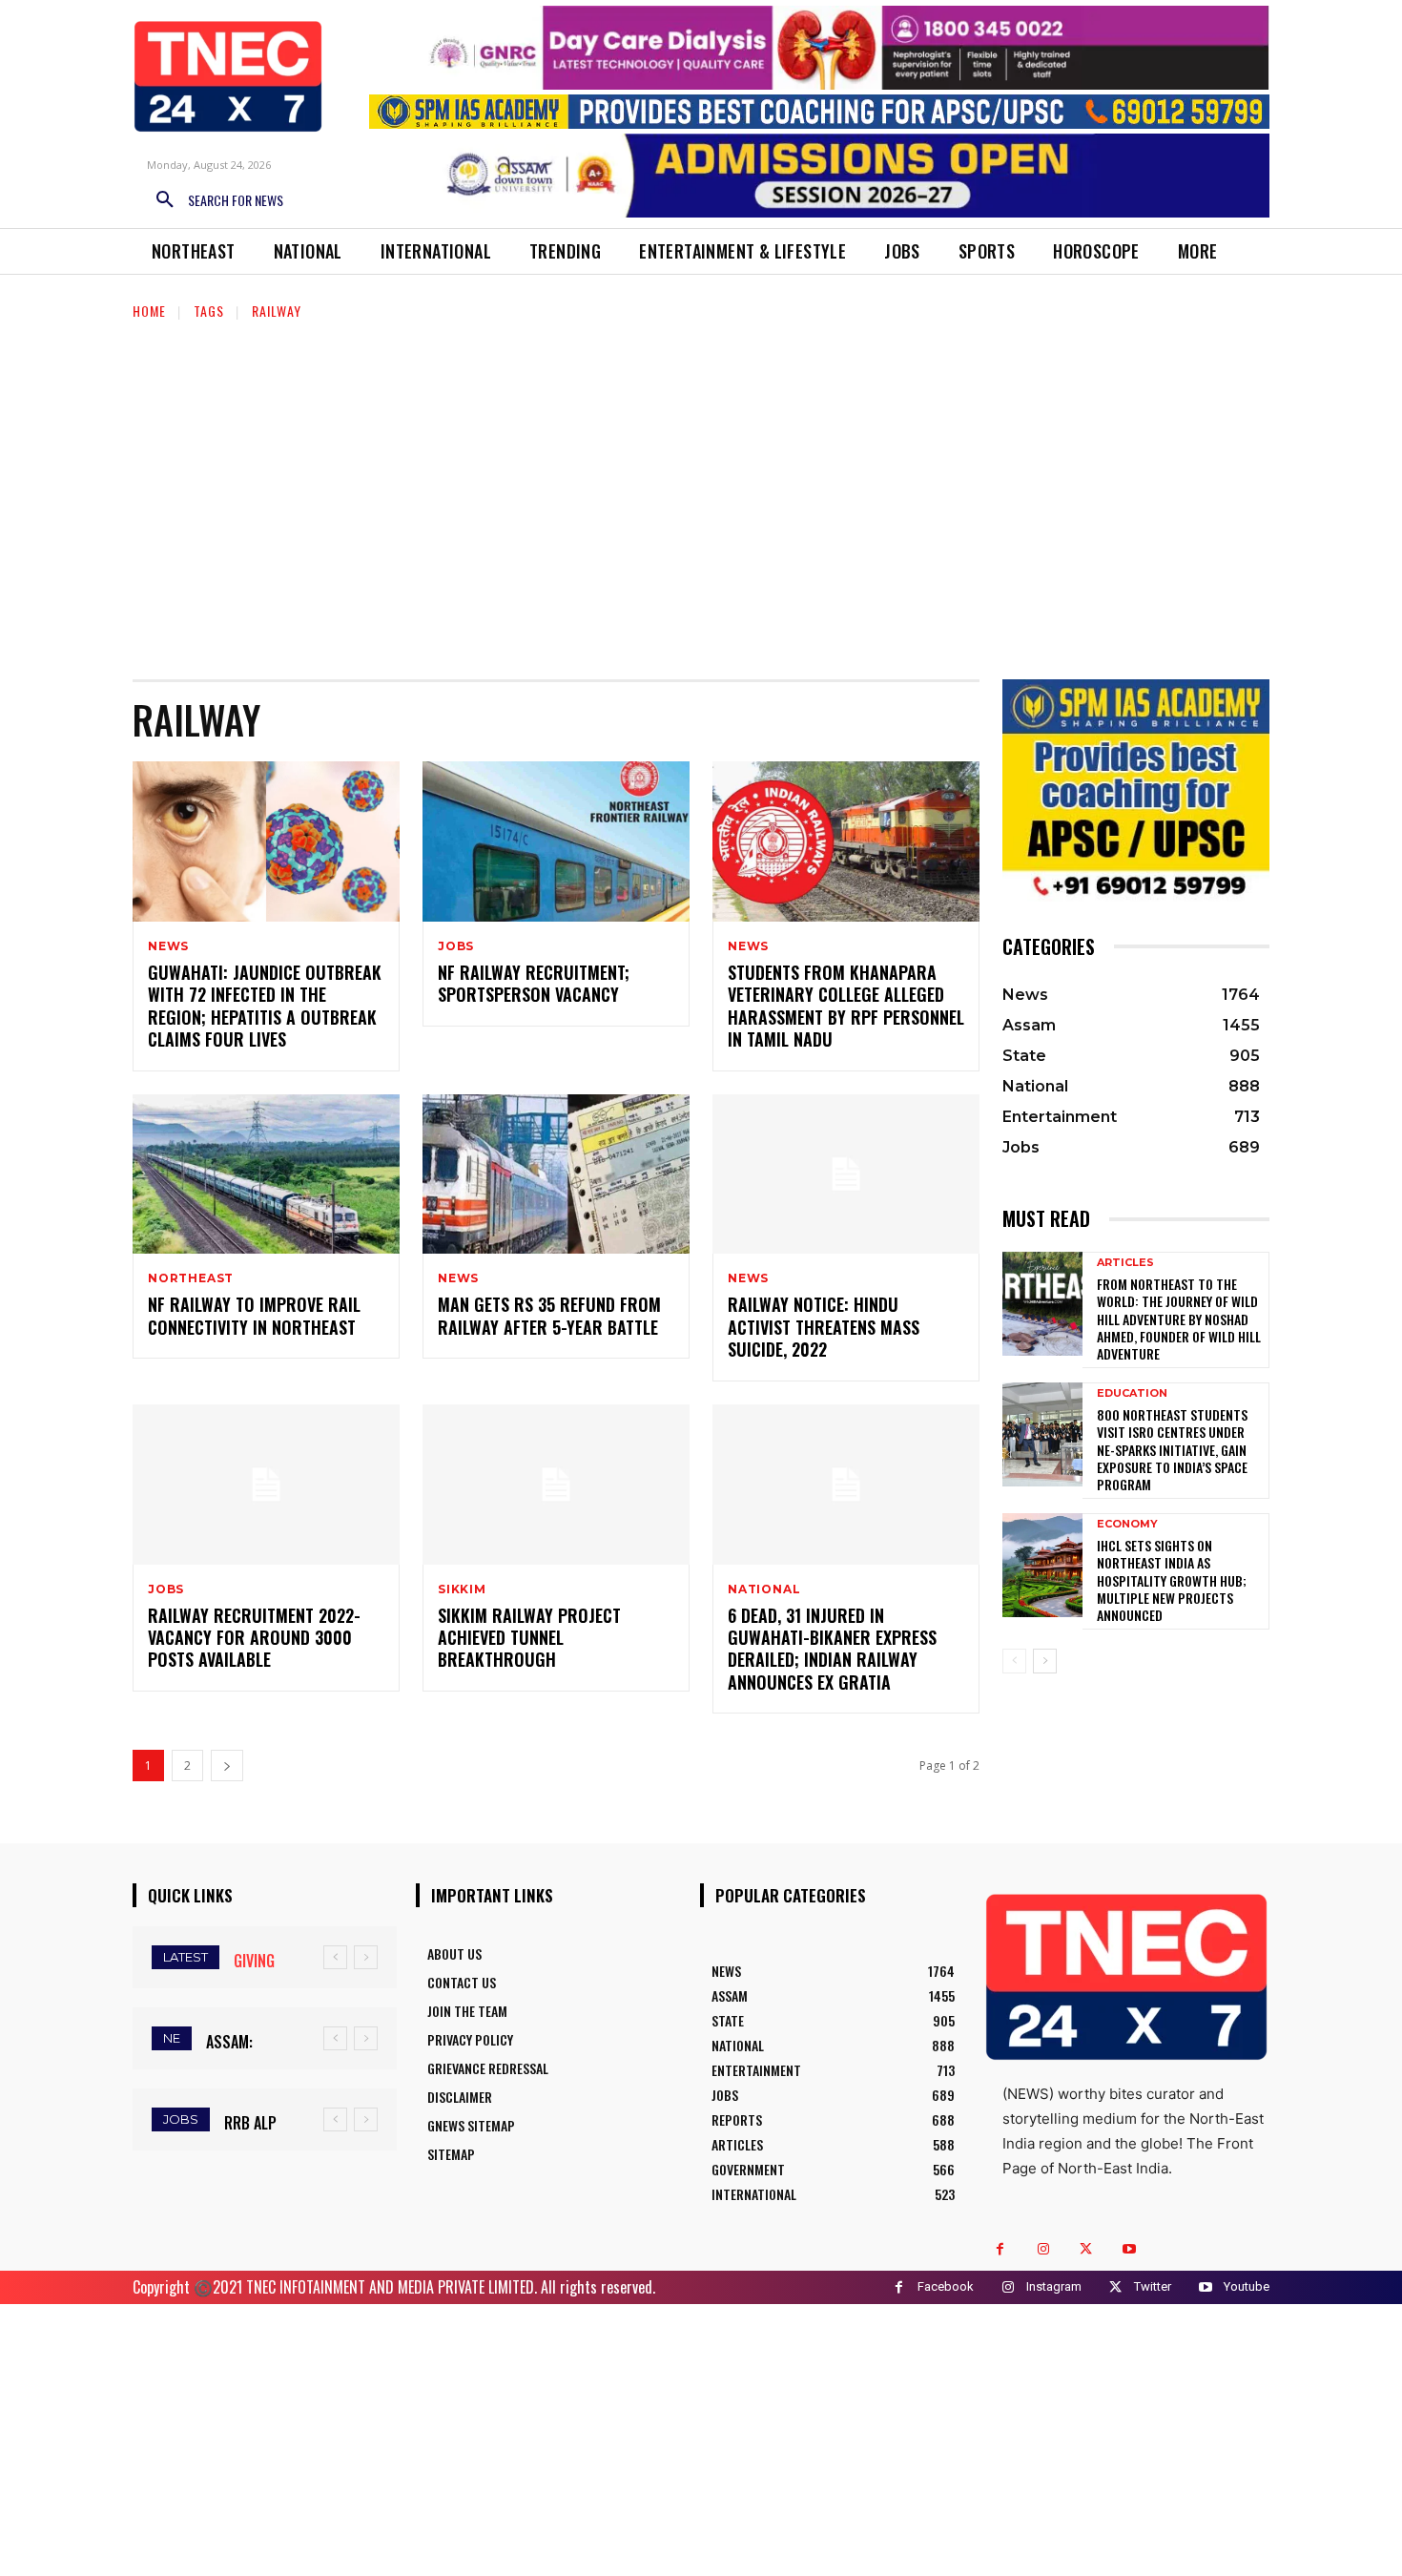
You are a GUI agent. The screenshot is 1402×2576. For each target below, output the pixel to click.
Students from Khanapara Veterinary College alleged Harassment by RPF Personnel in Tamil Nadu (846, 1006)
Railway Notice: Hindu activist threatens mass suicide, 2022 (824, 1327)
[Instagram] (1043, 2249)
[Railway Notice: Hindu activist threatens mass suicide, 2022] (846, 1174)
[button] (213, 200)
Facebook (946, 2286)
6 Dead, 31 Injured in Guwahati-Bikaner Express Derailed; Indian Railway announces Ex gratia (832, 1649)
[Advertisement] (701, 488)
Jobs (456, 946)
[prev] (335, 1957)
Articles (1125, 1263)
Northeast (191, 1278)
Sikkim (462, 1589)
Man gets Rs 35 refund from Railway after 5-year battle (549, 1315)
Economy (1127, 1524)
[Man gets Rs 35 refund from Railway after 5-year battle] (556, 1174)
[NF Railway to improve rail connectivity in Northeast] (266, 1174)
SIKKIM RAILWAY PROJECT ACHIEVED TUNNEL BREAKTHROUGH (529, 1638)
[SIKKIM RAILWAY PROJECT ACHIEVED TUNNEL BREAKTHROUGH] (556, 1485)
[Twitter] (1086, 2249)
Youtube (1247, 2286)
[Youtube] (1129, 2249)
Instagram (1054, 2286)
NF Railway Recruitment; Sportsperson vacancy (534, 983)
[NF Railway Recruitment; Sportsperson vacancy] (556, 841)
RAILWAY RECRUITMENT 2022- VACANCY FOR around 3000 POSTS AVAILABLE (254, 1638)
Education (1132, 1393)
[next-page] (227, 1766)
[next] (366, 1957)
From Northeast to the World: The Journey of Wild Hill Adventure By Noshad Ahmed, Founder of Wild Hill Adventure (1179, 1319)
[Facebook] (1000, 2249)
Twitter (1153, 2286)
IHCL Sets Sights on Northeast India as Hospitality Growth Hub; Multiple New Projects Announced (1172, 1580)
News (168, 946)
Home (149, 311)
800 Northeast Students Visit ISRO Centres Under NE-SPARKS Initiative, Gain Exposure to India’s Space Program (1172, 1449)
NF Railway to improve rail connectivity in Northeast (254, 1315)
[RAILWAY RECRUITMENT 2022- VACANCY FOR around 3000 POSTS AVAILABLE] (266, 1485)
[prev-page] (1014, 1661)
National (764, 1589)
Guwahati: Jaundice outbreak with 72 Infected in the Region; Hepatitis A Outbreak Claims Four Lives (265, 1006)
